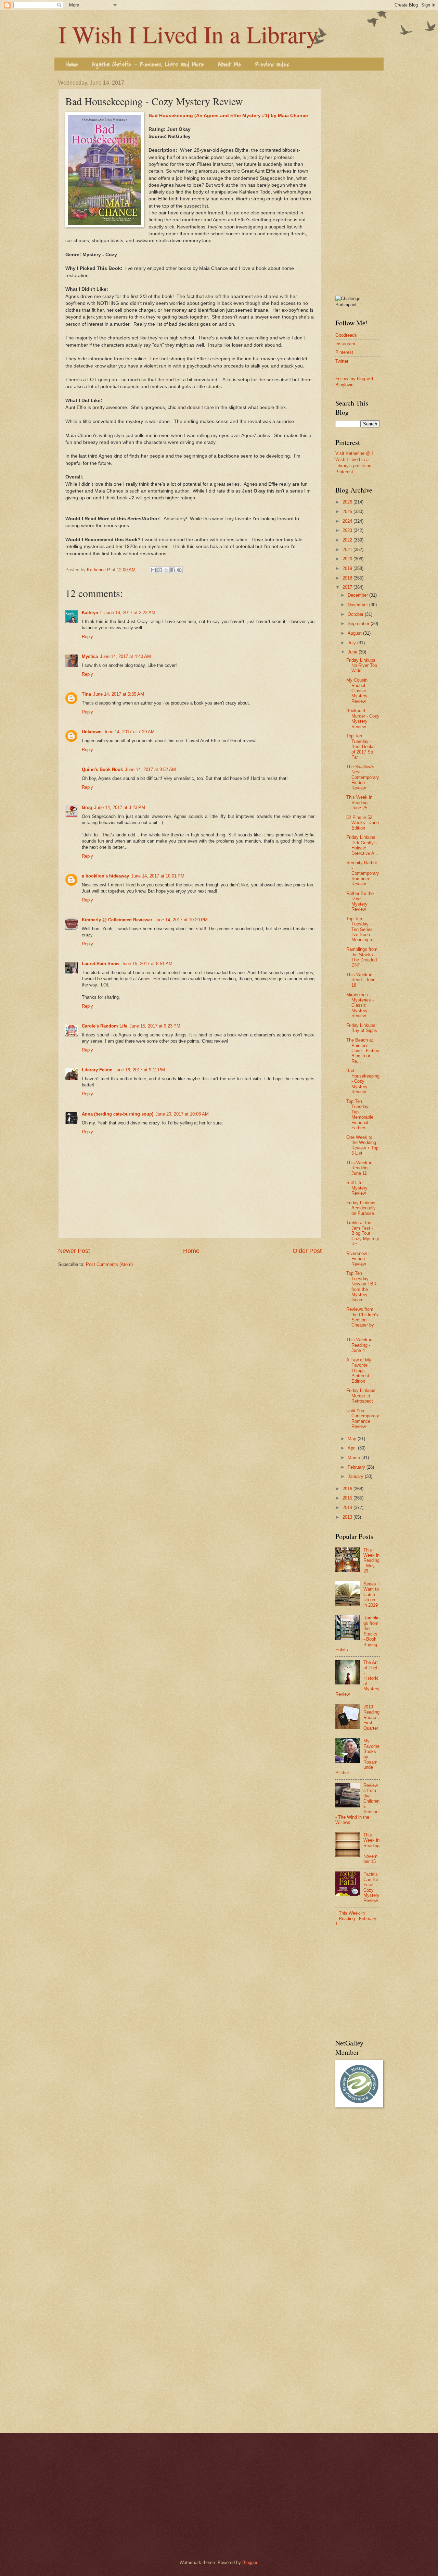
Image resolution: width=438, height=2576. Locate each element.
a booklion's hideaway (105, 876)
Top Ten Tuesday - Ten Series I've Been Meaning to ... (363, 929)
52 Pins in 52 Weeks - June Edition (363, 823)
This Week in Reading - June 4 (359, 1345)
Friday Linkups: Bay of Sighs (362, 1028)
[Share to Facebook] (173, 570)
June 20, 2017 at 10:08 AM (182, 1114)
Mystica (90, 656)
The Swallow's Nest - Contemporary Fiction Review (363, 777)
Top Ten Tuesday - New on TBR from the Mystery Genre (361, 1286)
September (359, 624)
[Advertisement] (358, 183)
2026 (348, 502)
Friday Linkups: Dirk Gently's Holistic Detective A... (362, 845)
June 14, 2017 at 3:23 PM (120, 807)
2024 (348, 521)
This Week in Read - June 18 (361, 980)
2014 (348, 1508)
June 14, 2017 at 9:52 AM (150, 769)
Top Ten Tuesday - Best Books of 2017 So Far (360, 746)
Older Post (307, 1251)
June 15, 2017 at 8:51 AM (147, 964)
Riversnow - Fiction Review (358, 1259)
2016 (348, 1489)
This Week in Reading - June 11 (359, 1168)
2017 (348, 587)
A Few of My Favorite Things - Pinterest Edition (359, 1371)
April (353, 1448)
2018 (348, 578)
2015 (348, 1498)
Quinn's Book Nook (102, 769)
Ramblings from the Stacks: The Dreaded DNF (362, 957)
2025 (348, 512)
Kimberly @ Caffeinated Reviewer (117, 920)
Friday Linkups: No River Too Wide (362, 665)
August (355, 633)
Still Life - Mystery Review (357, 1188)
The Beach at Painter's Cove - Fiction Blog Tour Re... (363, 1051)
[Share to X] (166, 570)
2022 (348, 540)
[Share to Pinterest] (179, 570)
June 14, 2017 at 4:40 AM (125, 656)
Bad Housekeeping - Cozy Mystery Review (363, 1081)
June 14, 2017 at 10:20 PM (181, 920)
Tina (86, 694)
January (356, 1476)
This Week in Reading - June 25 (359, 802)
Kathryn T (92, 613)
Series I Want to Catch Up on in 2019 (371, 1595)
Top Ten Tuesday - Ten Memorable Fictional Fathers (360, 1115)
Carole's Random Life (105, 1026)
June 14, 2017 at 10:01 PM (158, 876)
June (353, 652)
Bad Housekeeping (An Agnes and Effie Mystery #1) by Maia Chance (228, 116)
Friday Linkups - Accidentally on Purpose (362, 1208)
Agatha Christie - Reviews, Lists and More (148, 65)
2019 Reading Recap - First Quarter (371, 1718)
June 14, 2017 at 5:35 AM (119, 694)
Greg (87, 807)
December (358, 595)
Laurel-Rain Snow (101, 964)
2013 (348, 1517)
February (357, 1467)
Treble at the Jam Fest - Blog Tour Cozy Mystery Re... (363, 1233)
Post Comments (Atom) (109, 1264)
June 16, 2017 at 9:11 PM (140, 1070)
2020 (348, 559)
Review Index (272, 65)
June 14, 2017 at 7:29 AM (129, 732)
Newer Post (74, 1251)
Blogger (250, 2562)
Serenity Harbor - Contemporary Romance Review (363, 873)
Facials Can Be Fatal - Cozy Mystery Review (371, 1887)
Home (72, 65)
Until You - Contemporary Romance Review (363, 1418)
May (353, 1439)
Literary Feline (97, 1070)
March (355, 1458)
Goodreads (346, 335)
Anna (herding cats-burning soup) (118, 1114)
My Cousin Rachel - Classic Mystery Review (357, 691)
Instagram (345, 344)
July (352, 643)
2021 (348, 550)
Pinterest (344, 352)
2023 (348, 530)
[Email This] (153, 570)
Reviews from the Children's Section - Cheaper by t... (362, 1320)
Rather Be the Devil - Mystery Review (360, 901)
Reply (87, 637)
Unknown (92, 732)
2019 (348, 568)
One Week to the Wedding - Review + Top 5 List (363, 1145)
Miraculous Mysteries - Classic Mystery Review (360, 1005)
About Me (230, 65)
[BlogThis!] (160, 570)
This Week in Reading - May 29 (371, 1561)
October (356, 614)
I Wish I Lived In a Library (188, 34)
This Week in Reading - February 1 (356, 1918)
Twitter (342, 361)
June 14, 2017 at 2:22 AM (130, 613)
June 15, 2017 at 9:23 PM (155, 1026)
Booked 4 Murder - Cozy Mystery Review (363, 718)
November (358, 605)
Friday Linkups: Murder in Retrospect (362, 1396)
